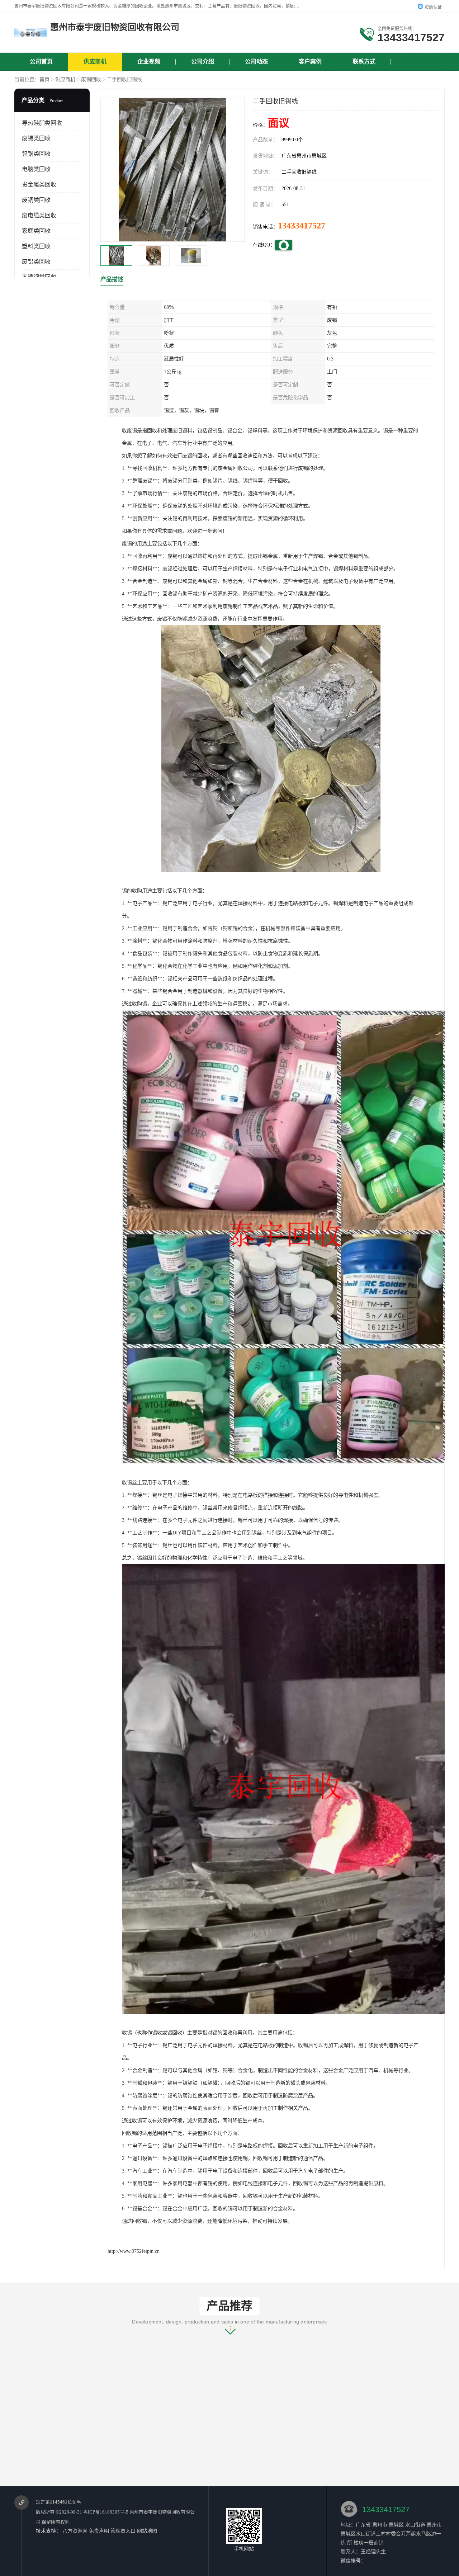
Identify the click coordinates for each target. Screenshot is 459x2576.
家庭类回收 (36, 231)
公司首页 (41, 62)
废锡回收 (91, 79)
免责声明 (99, 2531)
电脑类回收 (36, 169)
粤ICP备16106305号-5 (106, 2512)
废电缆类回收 (39, 215)
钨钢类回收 (36, 154)
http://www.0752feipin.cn (134, 2251)
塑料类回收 (36, 246)
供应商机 (95, 62)
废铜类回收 (36, 200)
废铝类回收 (36, 262)
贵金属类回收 (39, 185)
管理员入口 (123, 2531)
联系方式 (364, 62)
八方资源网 (75, 2531)
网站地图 (147, 2531)
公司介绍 (203, 62)
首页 (44, 79)
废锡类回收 (36, 138)
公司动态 (256, 62)
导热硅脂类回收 (42, 123)
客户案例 (310, 62)
